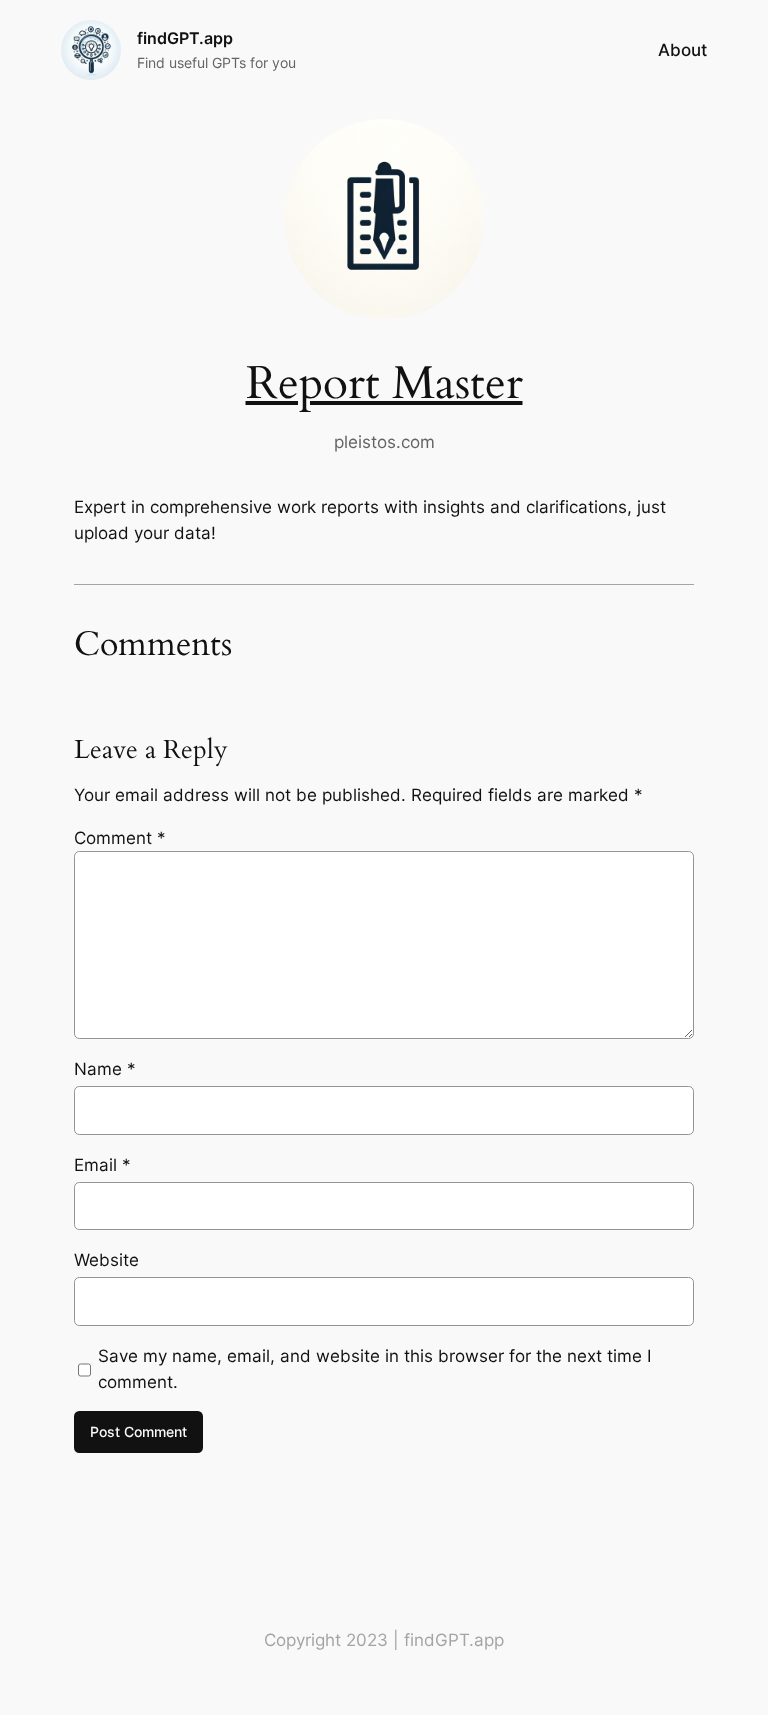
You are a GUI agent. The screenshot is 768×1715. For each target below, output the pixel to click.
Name (105, 1069)
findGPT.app (185, 38)
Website (106, 1260)
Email (102, 1165)
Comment (120, 838)
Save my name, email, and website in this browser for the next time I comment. (374, 1369)
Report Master (384, 384)
